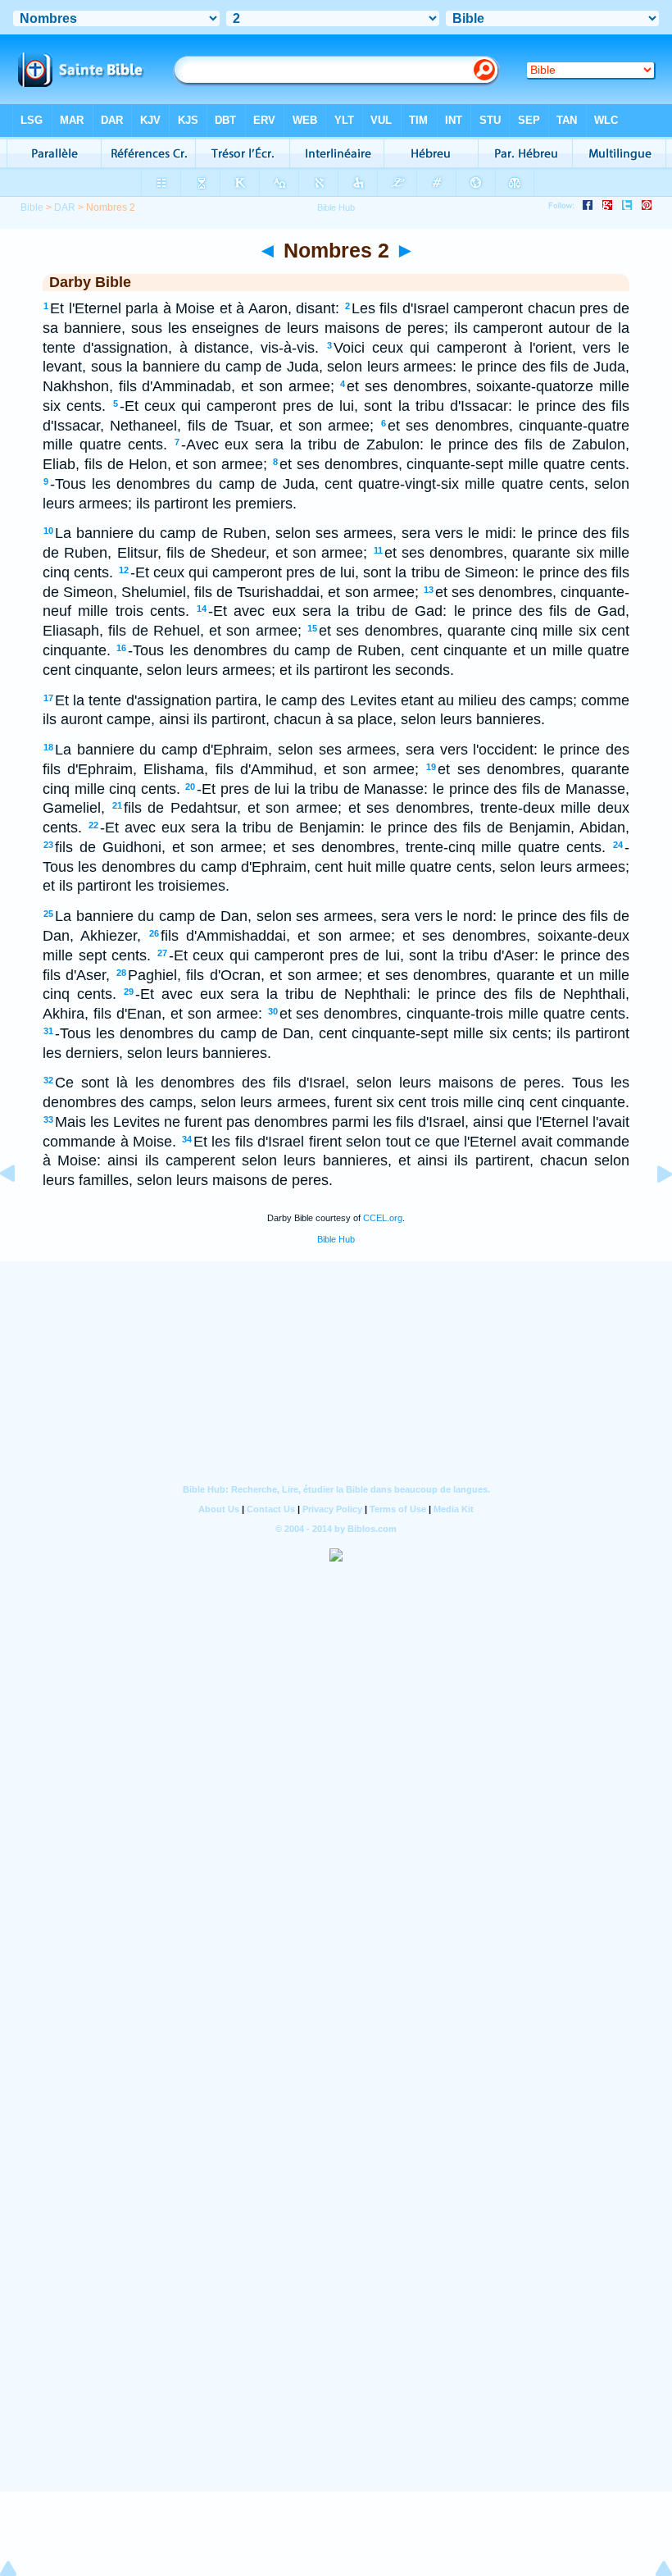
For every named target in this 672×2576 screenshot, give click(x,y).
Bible (32, 207)
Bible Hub (336, 1239)
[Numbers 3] (652, 1210)
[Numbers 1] (20, 1210)
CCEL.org (383, 1218)
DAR (65, 207)
